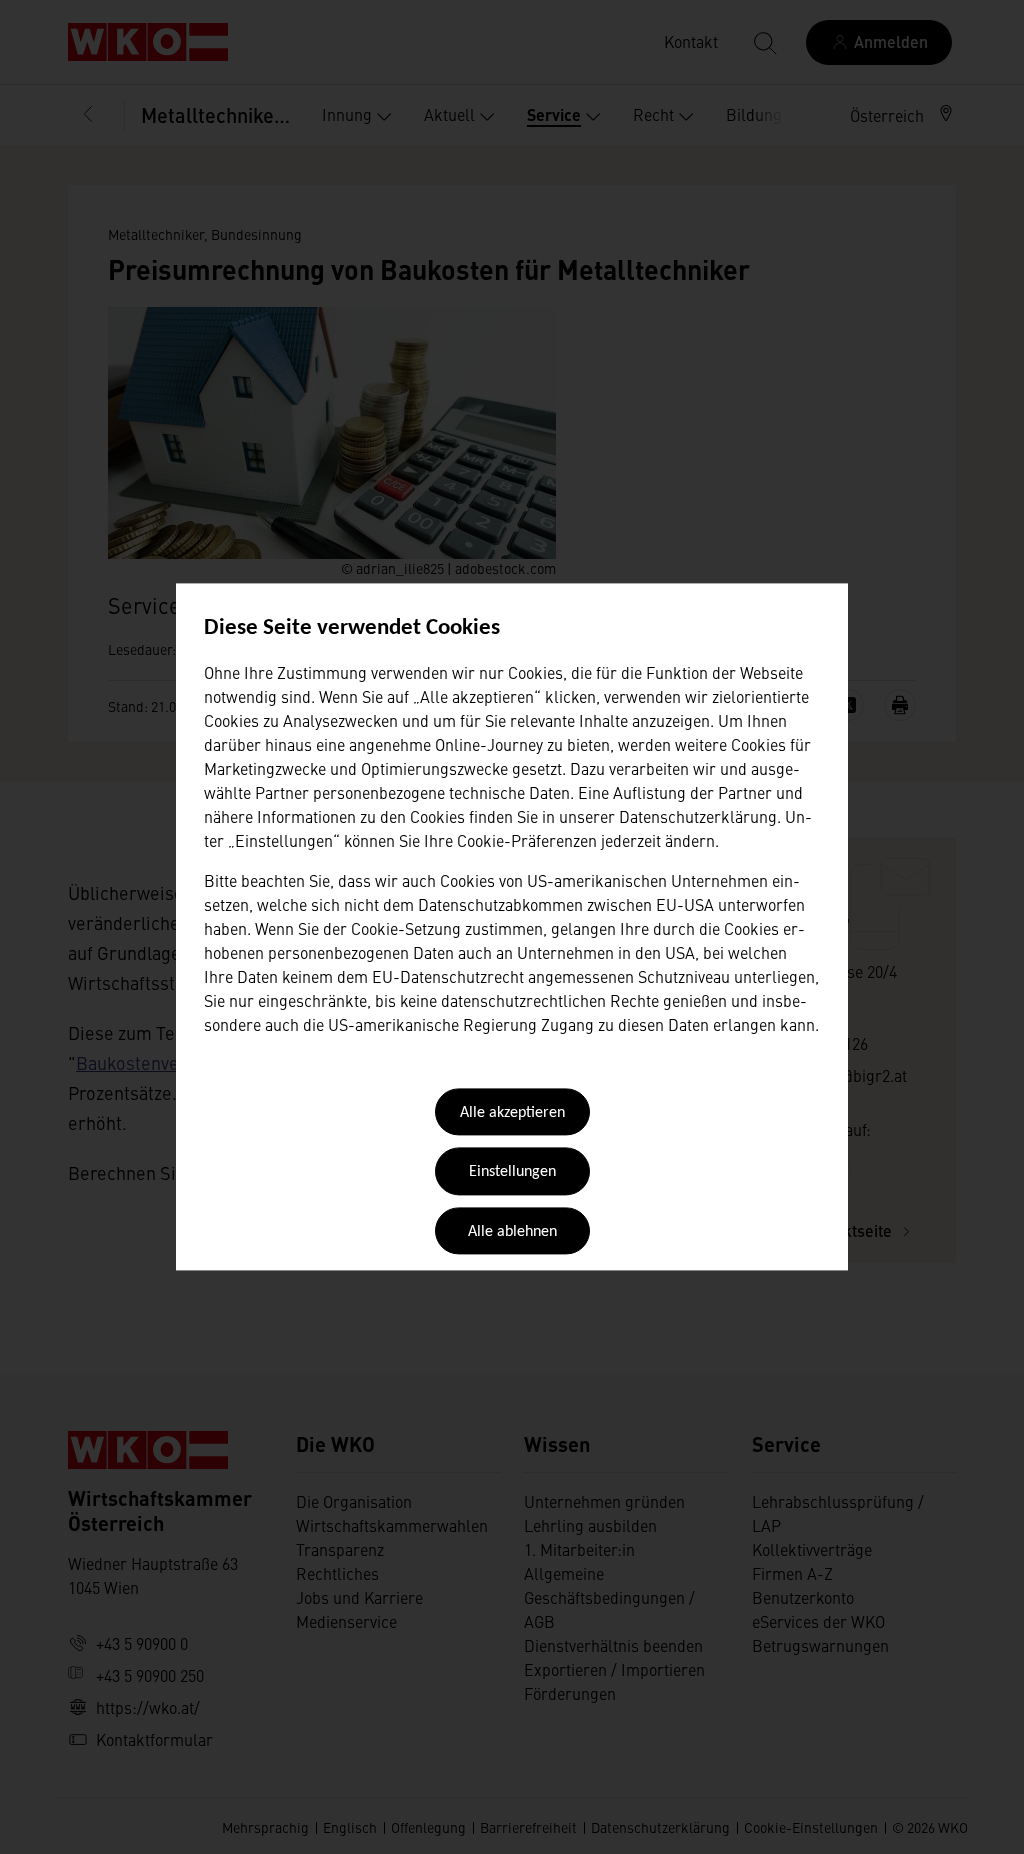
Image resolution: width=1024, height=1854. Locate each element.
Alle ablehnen (512, 1232)
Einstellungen (512, 1173)
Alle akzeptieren (512, 1113)
